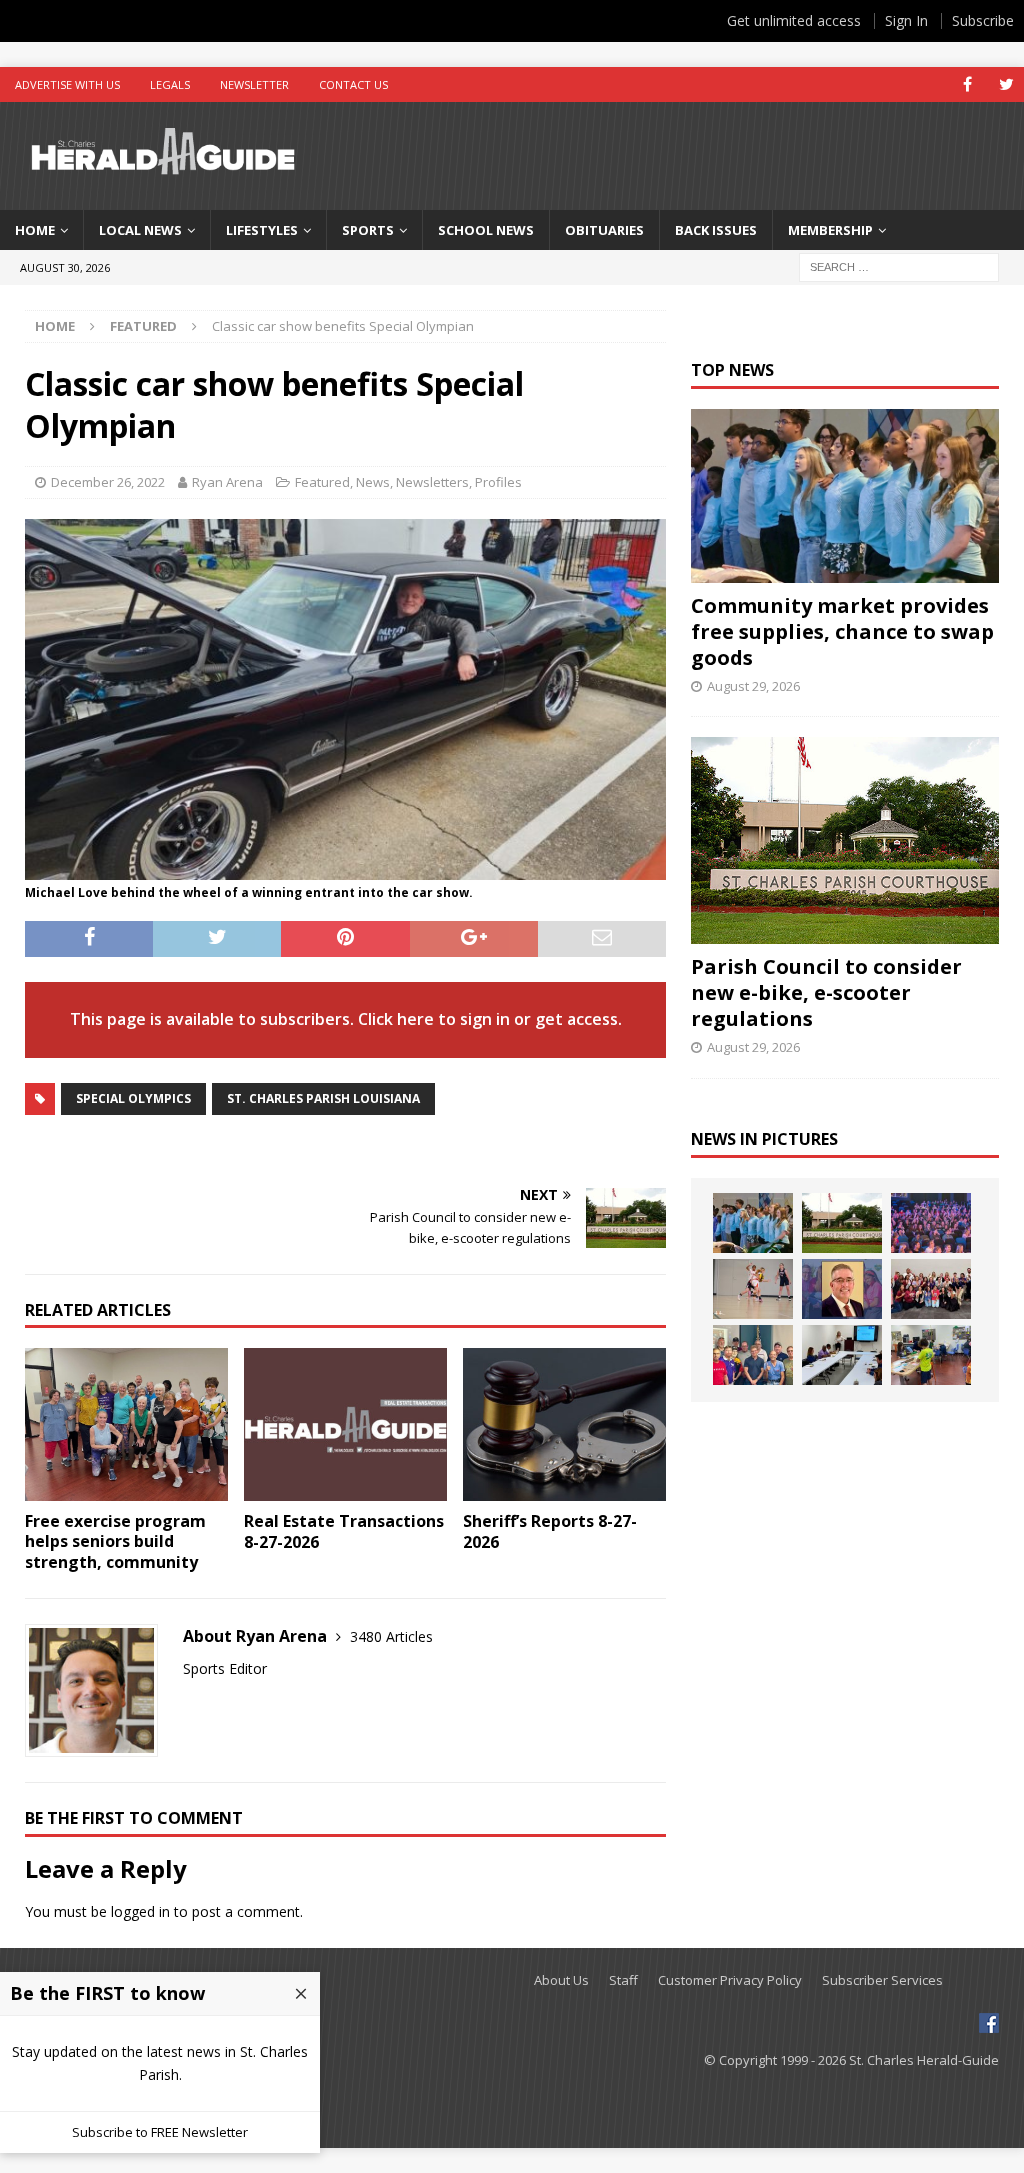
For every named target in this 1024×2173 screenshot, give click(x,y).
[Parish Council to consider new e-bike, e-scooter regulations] (845, 840)
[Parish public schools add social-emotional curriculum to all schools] (931, 1223)
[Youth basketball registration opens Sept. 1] (753, 1289)
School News (486, 230)
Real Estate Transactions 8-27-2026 (344, 1531)
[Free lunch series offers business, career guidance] (842, 1355)
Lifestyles (262, 230)
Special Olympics (133, 1098)
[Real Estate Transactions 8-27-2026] (345, 1424)
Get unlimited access (794, 20)
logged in (140, 1911)
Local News (140, 230)
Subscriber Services (882, 1980)
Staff (623, 1980)
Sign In (906, 20)
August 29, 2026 (753, 686)
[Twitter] (1006, 84)
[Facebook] (967, 84)
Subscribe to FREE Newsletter (160, 2132)
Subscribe (983, 20)
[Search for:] (899, 266)
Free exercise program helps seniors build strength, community (115, 1542)
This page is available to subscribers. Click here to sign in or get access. (346, 1019)
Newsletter (254, 84)
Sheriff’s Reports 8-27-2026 (550, 1531)
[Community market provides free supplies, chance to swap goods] (845, 495)
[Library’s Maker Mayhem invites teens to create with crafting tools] (931, 1355)
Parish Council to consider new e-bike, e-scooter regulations (826, 992)
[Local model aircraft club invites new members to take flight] (753, 1355)
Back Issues (716, 230)
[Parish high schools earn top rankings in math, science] (931, 1289)
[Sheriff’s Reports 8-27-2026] (564, 1424)
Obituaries (604, 230)
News (373, 482)
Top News (732, 370)
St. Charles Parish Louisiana (323, 1098)
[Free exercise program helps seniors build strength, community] (126, 1424)
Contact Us (353, 84)
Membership (830, 230)
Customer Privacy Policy (730, 1980)
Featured (322, 482)
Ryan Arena (227, 482)
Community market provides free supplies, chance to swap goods (842, 631)
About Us (561, 1980)
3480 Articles (391, 1636)
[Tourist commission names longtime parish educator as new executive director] (842, 1289)
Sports (368, 230)
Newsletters (432, 482)
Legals (170, 84)
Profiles (498, 482)
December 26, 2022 (108, 482)
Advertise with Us (67, 84)
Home (35, 230)
